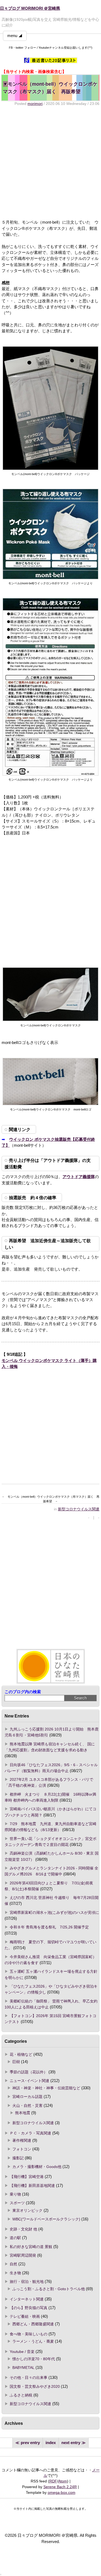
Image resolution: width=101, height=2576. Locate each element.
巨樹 (16, 2062)
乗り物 (15, 2194)
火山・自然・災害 (27, 2106)
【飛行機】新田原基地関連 (32, 2186)
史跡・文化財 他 (23, 2229)
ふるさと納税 (21, 2395)
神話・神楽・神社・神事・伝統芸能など (46, 2088)
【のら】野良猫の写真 (29, 2308)
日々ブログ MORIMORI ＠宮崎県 (30, 8)
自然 (13, 2264)
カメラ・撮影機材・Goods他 (37, 2167)
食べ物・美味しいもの (29, 2334)
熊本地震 (23, 2113)
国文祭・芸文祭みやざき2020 (35, 2386)
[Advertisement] (50, 163)
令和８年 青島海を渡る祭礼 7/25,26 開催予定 (49, 1927)
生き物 (15, 2273)
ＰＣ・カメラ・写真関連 (30, 2133)
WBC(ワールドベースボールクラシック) (46, 2219)
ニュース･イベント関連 (29, 2081)
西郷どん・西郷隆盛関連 (33, 2324)
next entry (71, 2443)
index (51, 2443)
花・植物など (21, 2054)
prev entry (30, 2443)
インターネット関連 (27, 2299)
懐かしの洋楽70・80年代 (34, 2359)
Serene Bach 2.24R (60, 2487)
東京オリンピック (27, 2210)
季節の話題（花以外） (29, 2072)
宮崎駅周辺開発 (23, 2255)
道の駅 (15, 2238)
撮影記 (18, 2158)
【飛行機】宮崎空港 (27, 2177)
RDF (53, 2481)
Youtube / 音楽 (22, 2352)
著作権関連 (22, 2140)
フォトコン (22, 2149)
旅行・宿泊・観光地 (27, 2282)
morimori (35, 104)
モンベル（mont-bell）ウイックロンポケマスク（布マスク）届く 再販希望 (50, 88)
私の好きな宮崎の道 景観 (31, 2247)
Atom (63, 2481)
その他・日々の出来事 (29, 2378)
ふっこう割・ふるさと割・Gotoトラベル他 (49, 2289)
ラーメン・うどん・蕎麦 (33, 2341)
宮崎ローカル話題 (27, 2097)
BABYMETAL (23, 2368)
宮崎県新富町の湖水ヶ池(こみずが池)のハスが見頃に (54, 1912)
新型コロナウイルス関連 (79, 1509)
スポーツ (17, 2203)
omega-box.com (62, 2492)
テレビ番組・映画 (25, 2316)
